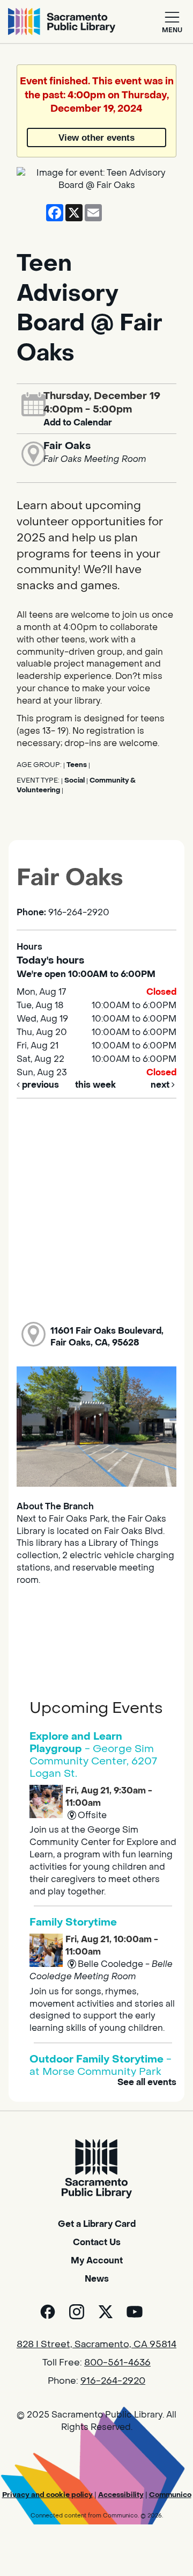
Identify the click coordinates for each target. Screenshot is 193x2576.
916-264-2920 (113, 2381)
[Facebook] (48, 2312)
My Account (97, 2260)
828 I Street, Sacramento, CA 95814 (96, 2345)
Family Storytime (73, 1922)
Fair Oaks (67, 446)
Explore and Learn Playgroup (93, 1755)
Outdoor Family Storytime (101, 2065)
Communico (170, 2495)
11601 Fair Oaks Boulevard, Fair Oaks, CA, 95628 (107, 1337)
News (97, 2279)
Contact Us (97, 2242)
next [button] (161, 1085)
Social (75, 780)
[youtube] (135, 2312)
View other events (96, 138)
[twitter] (106, 2312)
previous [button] (39, 1085)
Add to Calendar (78, 422)
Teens (77, 765)
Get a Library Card (97, 2224)
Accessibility (121, 2495)
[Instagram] (77, 2312)
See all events (147, 2082)
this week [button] (95, 1085)
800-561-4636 (117, 2363)
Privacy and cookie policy (47, 2495)
